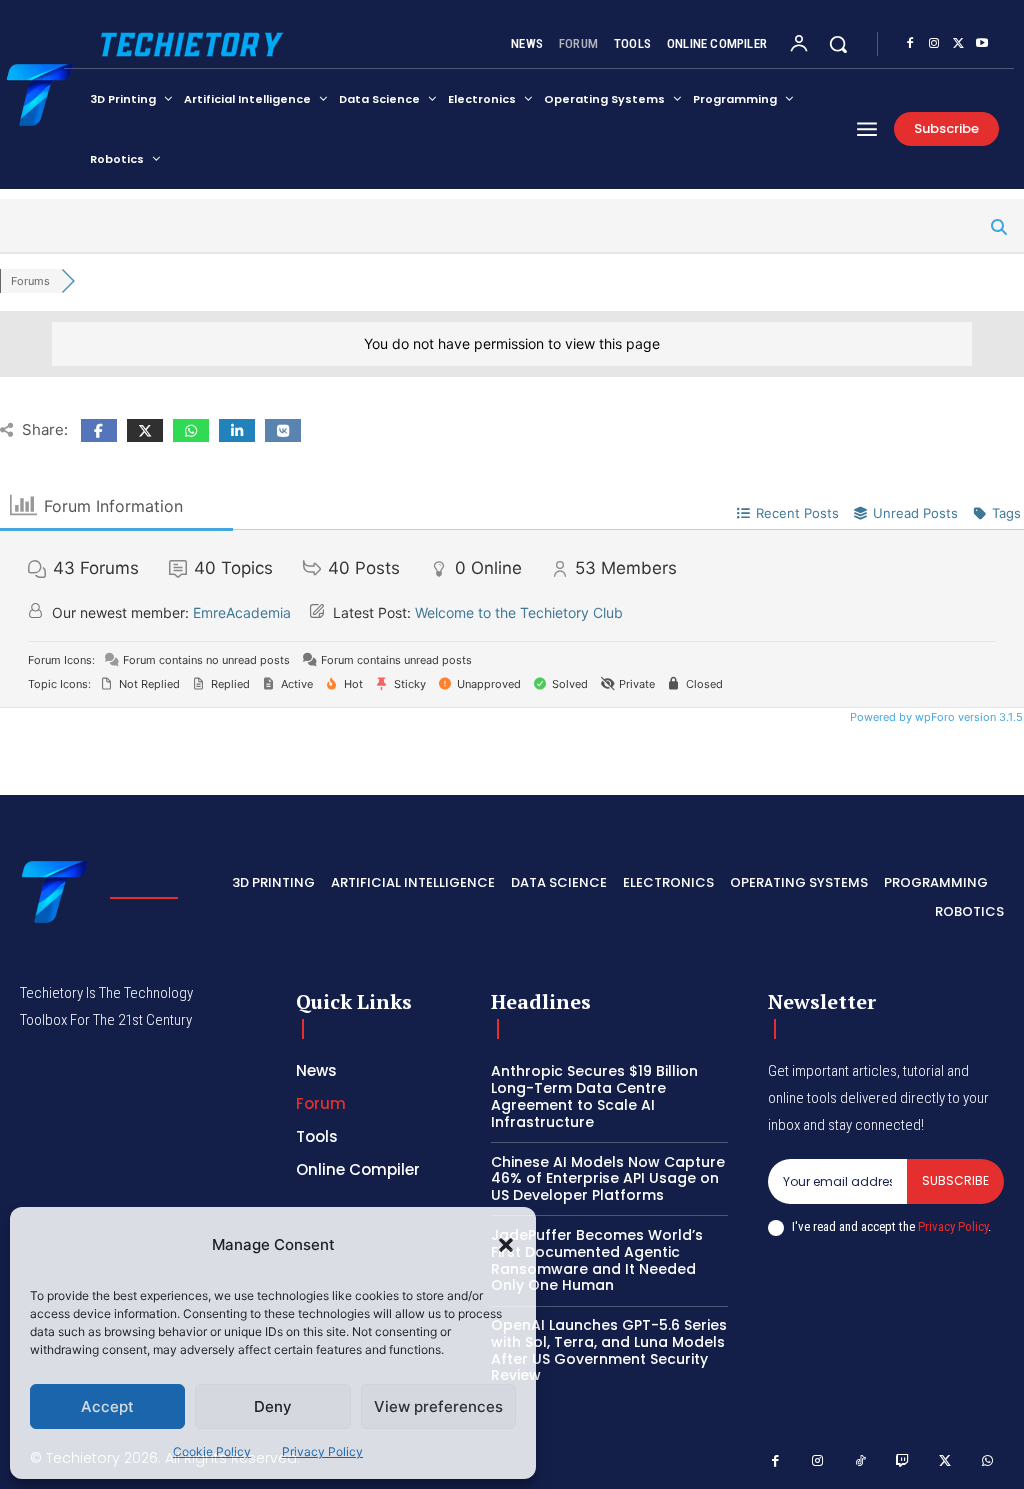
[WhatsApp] (988, 1461)
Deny (273, 1406)
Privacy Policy (322, 1451)
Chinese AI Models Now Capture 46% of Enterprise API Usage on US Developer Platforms (608, 1179)
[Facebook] (910, 44)
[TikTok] (860, 1461)
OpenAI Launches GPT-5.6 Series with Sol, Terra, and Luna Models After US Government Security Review (609, 1350)
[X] (958, 44)
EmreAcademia (242, 612)
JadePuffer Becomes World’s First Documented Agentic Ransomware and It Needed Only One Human (597, 1260)
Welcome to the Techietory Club (519, 612)
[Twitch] (903, 1461)
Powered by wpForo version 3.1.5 (935, 717)
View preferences (438, 1406)
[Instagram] (934, 44)
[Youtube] (982, 44)
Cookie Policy (212, 1451)
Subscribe (955, 1180)
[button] (506, 1245)
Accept (107, 1406)
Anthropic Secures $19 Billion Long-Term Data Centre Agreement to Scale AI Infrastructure (594, 1096)
